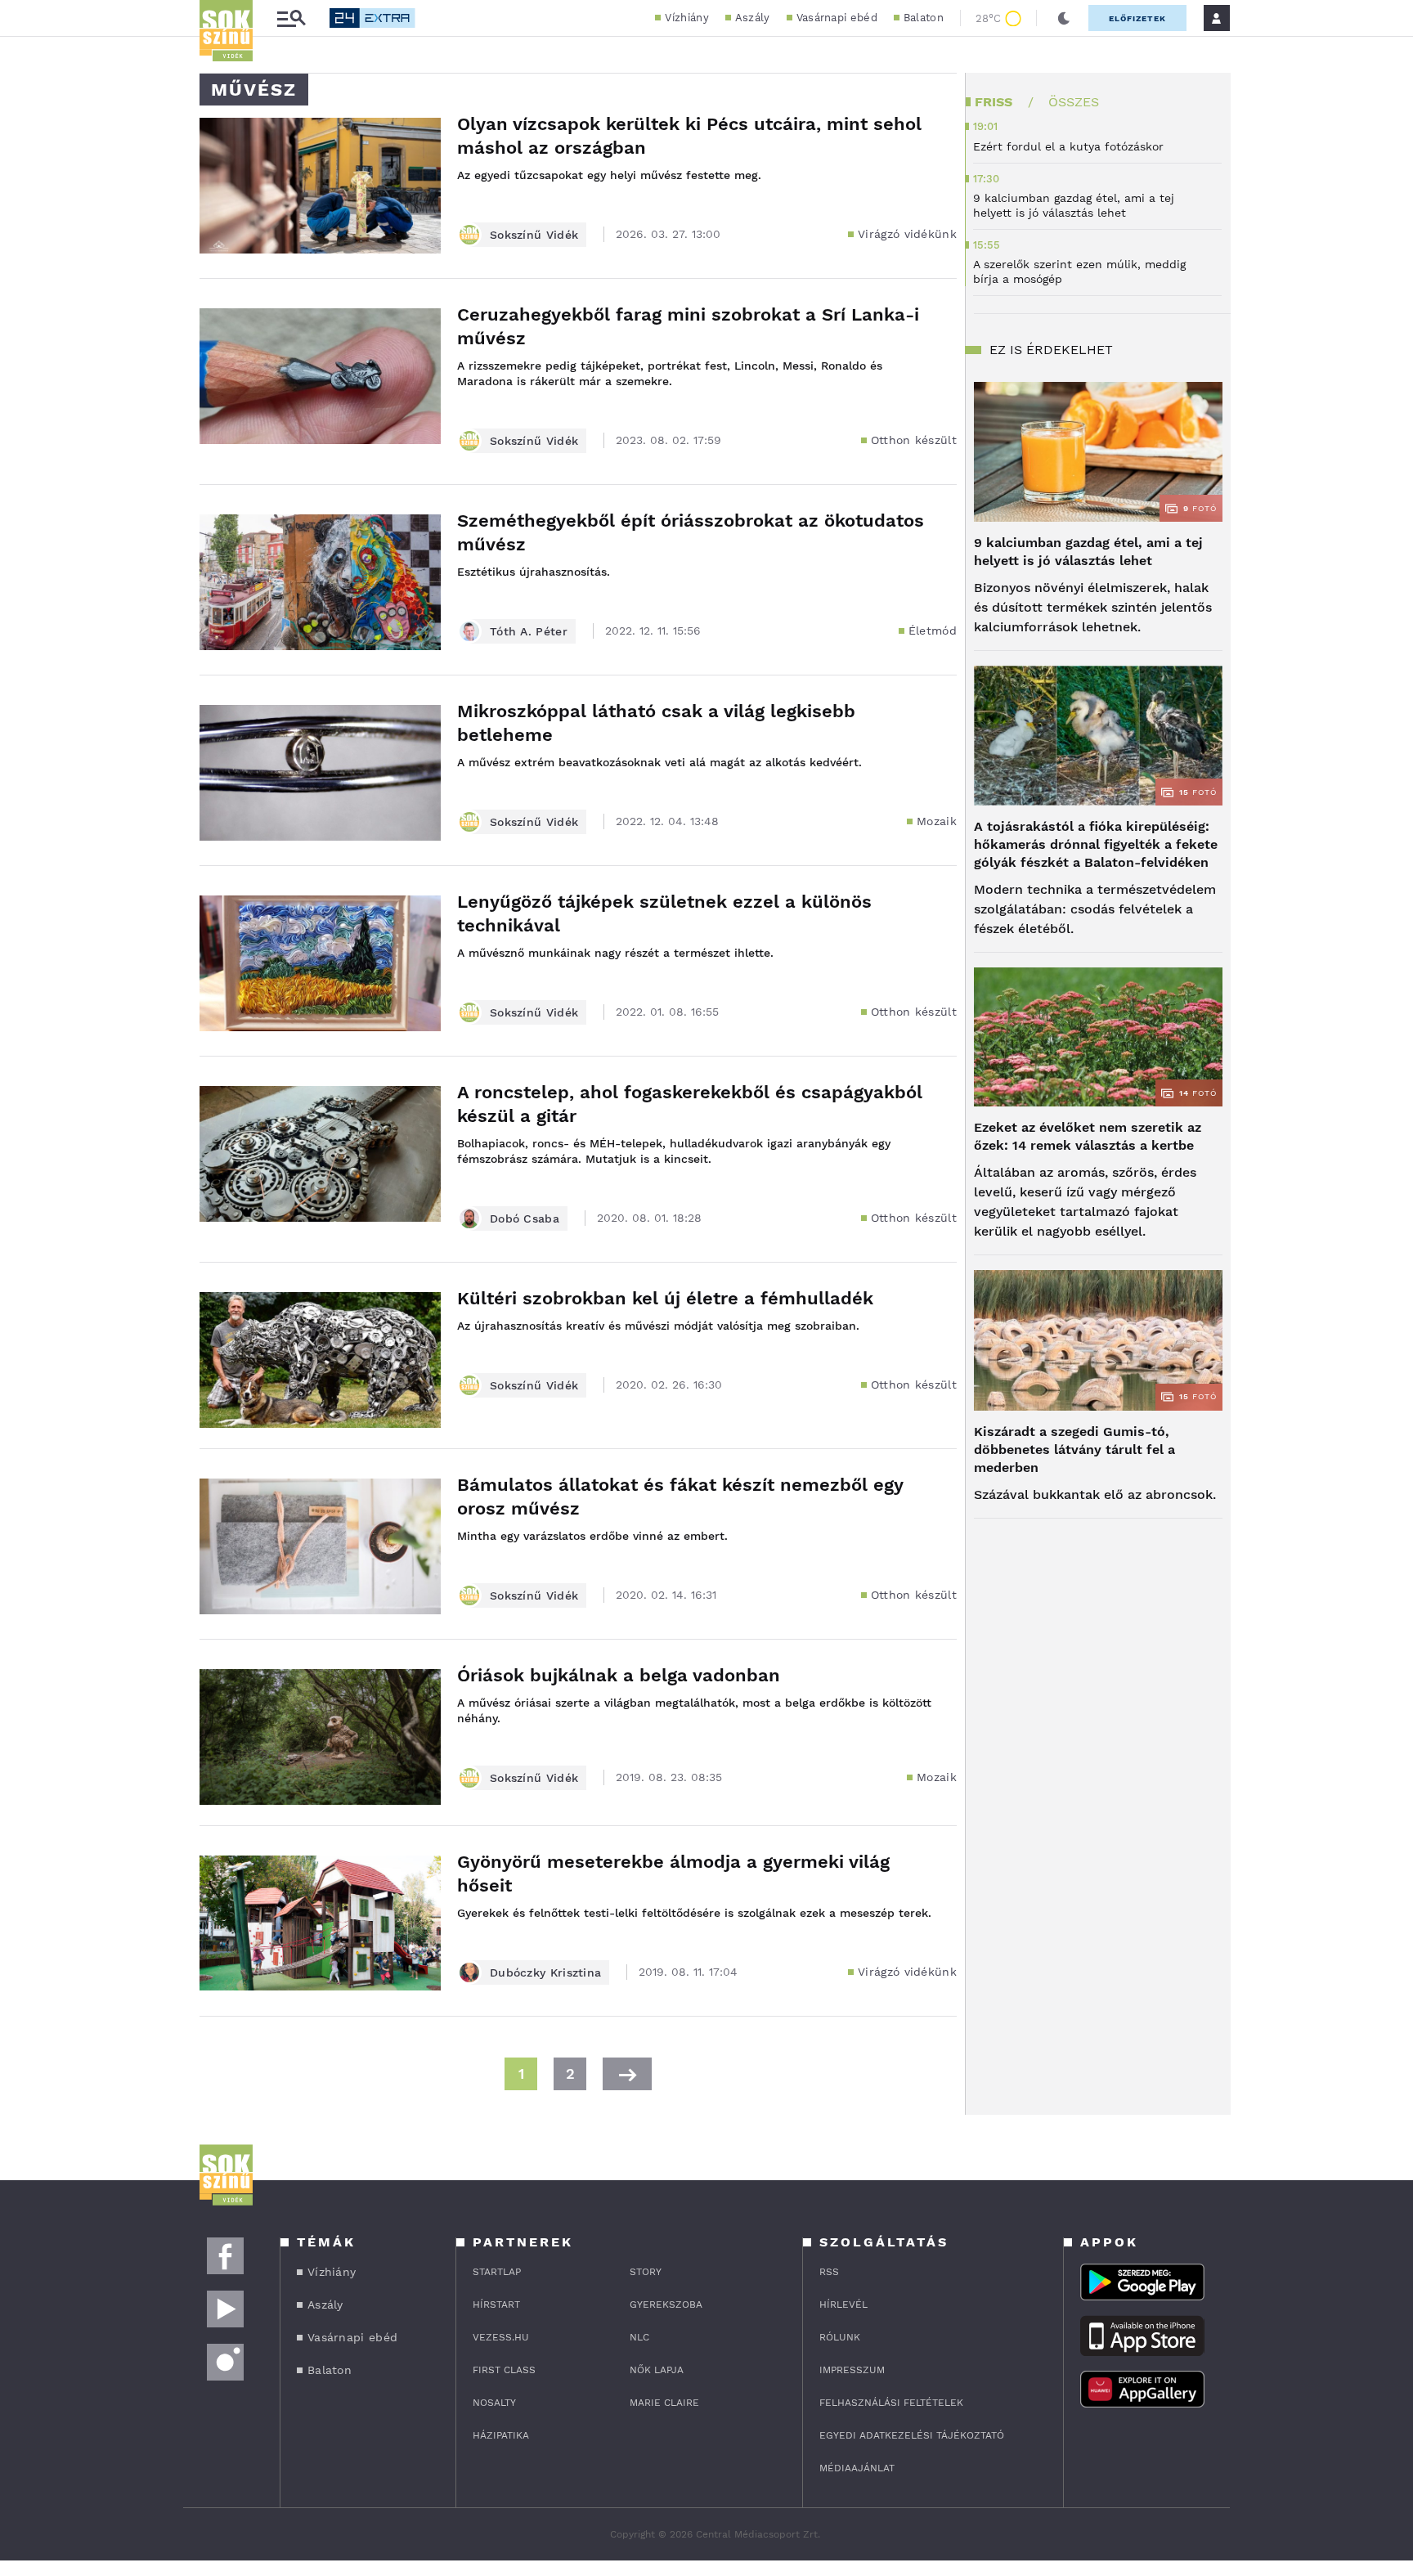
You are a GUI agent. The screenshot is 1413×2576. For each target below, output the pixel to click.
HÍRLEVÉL (843, 2304)
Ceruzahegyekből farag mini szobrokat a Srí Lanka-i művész (688, 326)
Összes (1074, 102)
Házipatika (501, 2435)
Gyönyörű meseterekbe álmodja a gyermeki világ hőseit (673, 1874)
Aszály (753, 18)
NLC (639, 2337)
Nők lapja (657, 2370)
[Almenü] (291, 18)
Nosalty (494, 2403)
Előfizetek (1137, 18)
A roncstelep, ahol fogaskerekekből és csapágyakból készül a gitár (690, 1104)
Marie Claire (664, 2403)
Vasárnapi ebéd (837, 18)
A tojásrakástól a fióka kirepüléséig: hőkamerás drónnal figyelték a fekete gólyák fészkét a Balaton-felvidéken (1096, 844)
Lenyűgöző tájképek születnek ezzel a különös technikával (664, 913)
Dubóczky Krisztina (545, 1972)
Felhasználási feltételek (891, 2403)
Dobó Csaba (525, 1218)
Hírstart (496, 2304)
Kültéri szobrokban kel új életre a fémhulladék (665, 1298)
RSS (829, 2272)
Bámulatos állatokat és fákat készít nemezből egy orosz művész (680, 1497)
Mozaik (937, 821)
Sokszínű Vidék (534, 235)
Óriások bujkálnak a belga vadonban (619, 1675)
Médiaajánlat (857, 2468)
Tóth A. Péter (529, 631)
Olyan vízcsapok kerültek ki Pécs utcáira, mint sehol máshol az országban (689, 136)
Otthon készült (914, 440)
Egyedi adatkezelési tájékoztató (912, 2435)
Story (646, 2272)
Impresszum (852, 2370)
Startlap (497, 2272)
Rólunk (840, 2337)
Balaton (924, 18)
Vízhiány (686, 18)
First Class (504, 2370)
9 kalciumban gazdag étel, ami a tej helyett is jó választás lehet (1088, 552)
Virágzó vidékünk (907, 234)
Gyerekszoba (666, 2304)
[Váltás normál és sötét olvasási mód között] (1064, 18)
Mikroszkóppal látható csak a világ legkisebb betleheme (656, 723)
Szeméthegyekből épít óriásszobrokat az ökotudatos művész (691, 532)
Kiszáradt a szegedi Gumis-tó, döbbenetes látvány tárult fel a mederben (1074, 1450)
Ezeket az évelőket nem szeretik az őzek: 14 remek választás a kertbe (1088, 1136)
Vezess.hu (501, 2337)
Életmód (933, 631)
